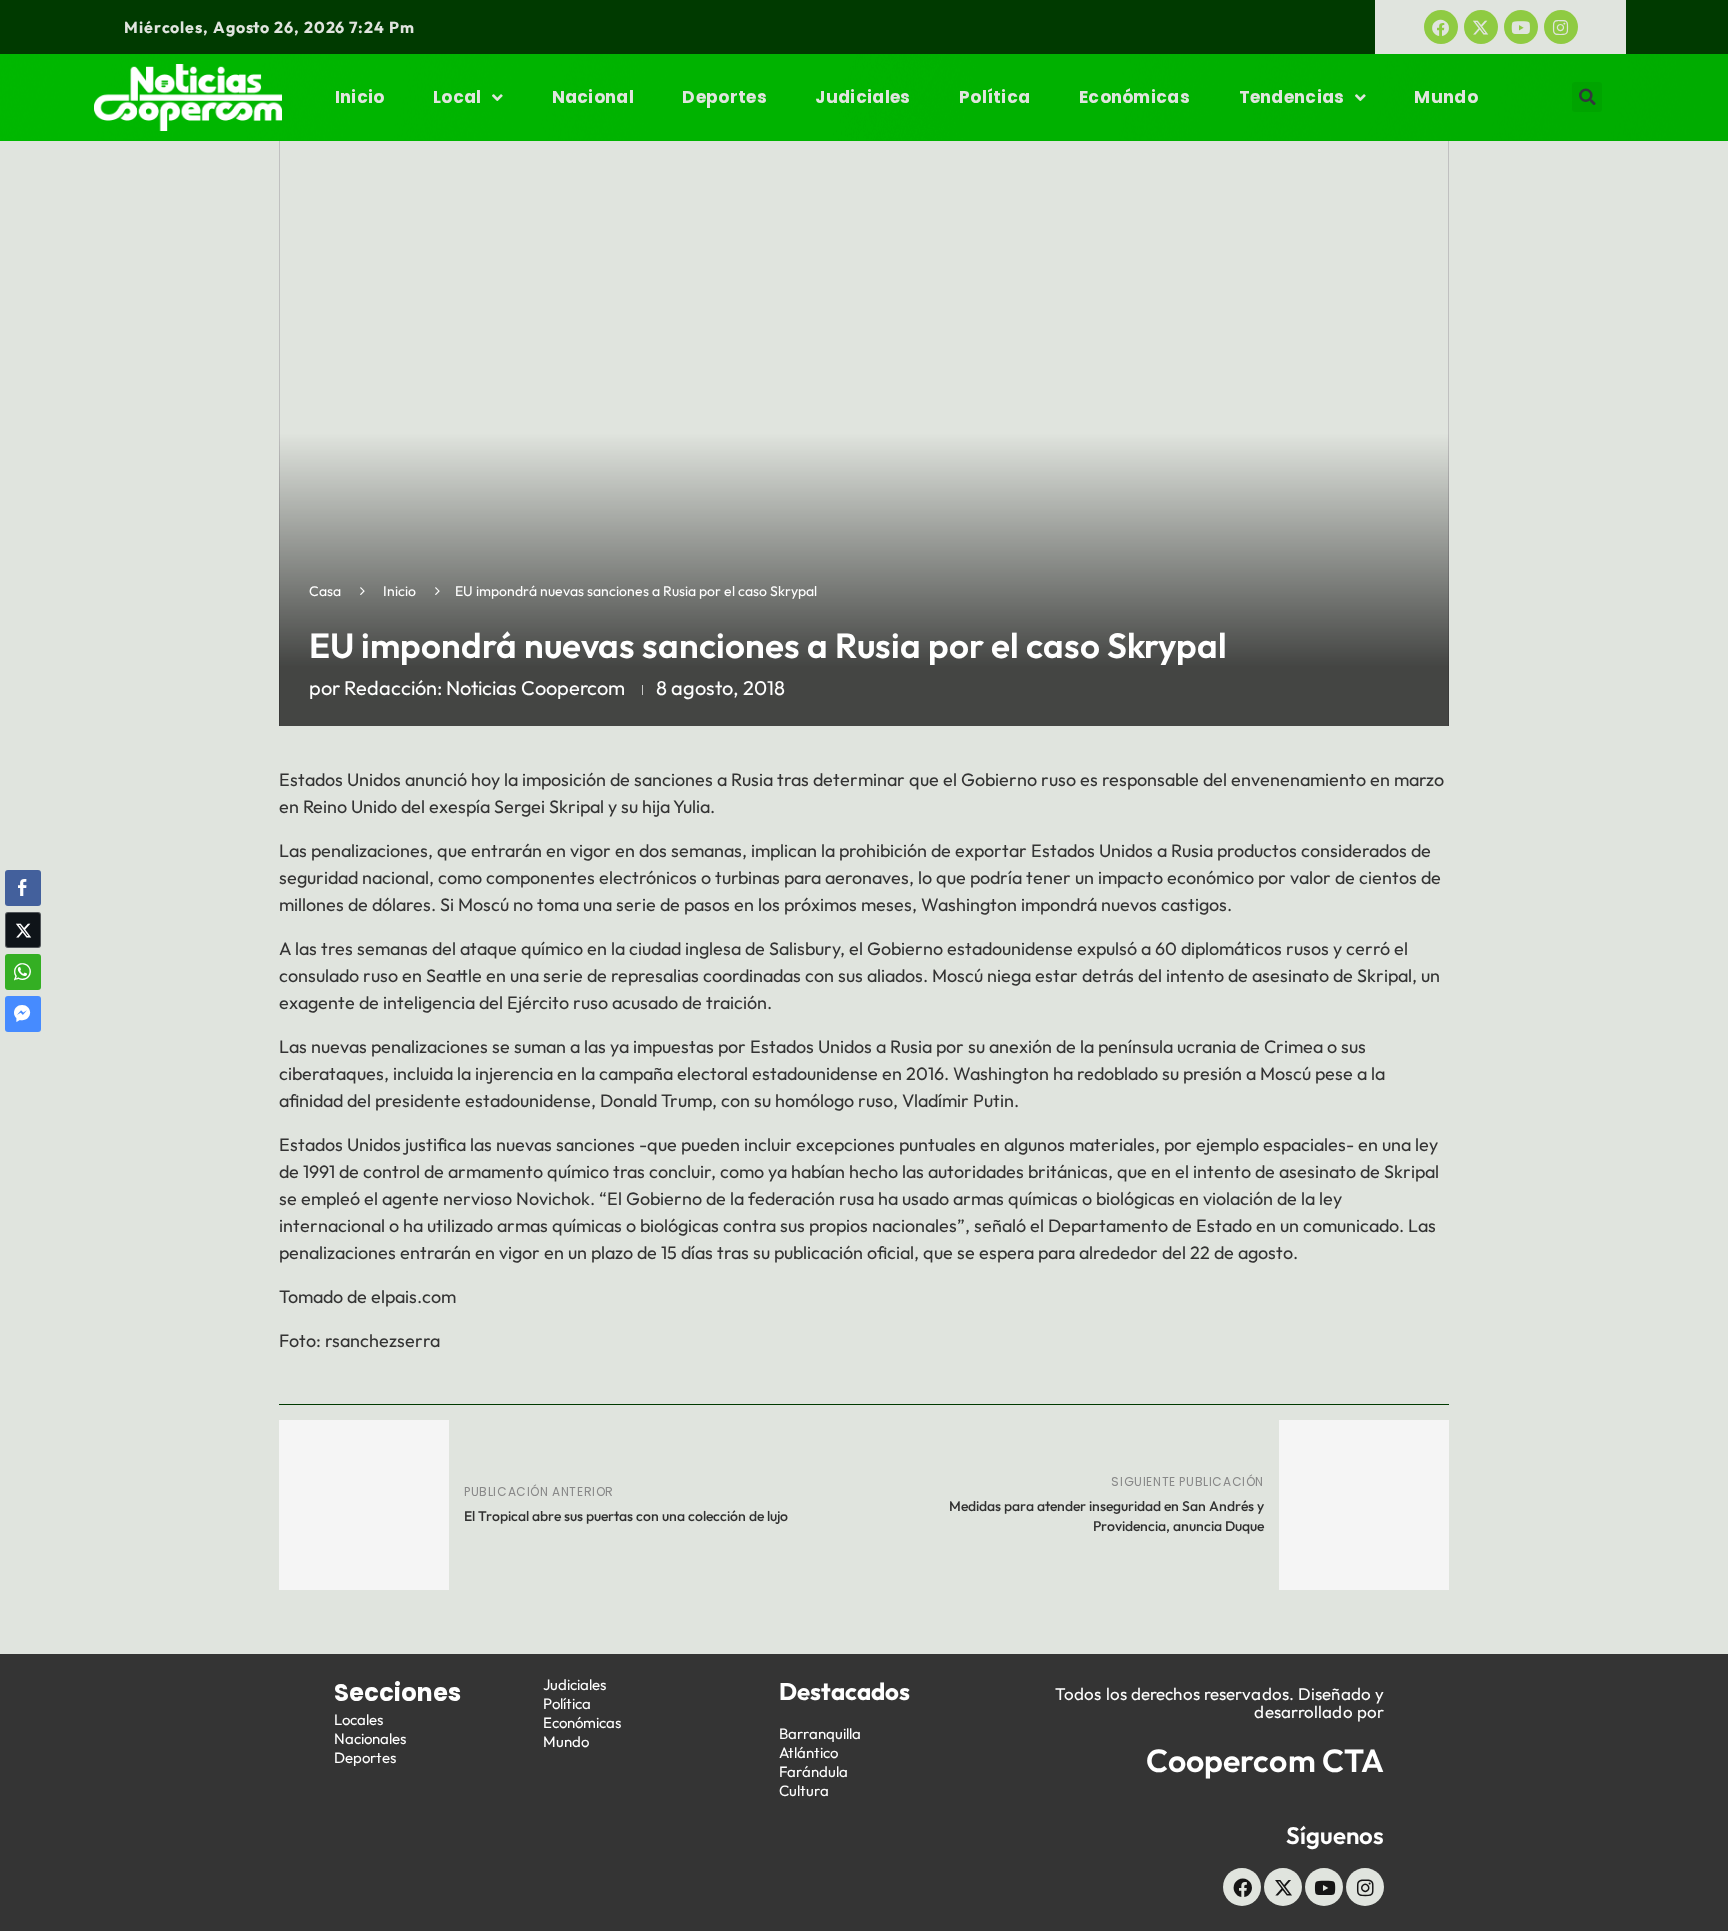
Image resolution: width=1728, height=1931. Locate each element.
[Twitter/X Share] (23, 930)
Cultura (804, 1790)
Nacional (593, 97)
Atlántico (808, 1752)
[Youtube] (1521, 27)
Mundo (1446, 97)
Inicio (360, 97)
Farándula (813, 1771)
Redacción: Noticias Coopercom (484, 687)
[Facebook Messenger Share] (23, 1014)
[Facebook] (1441, 27)
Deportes (724, 97)
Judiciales (862, 97)
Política (994, 97)
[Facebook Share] (23, 888)
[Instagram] (1561, 27)
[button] (1587, 97)
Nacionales (370, 1738)
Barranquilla (820, 1733)
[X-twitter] (1481, 27)
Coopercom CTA (1265, 1760)
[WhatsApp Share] (23, 972)
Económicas (1134, 97)
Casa (325, 591)
